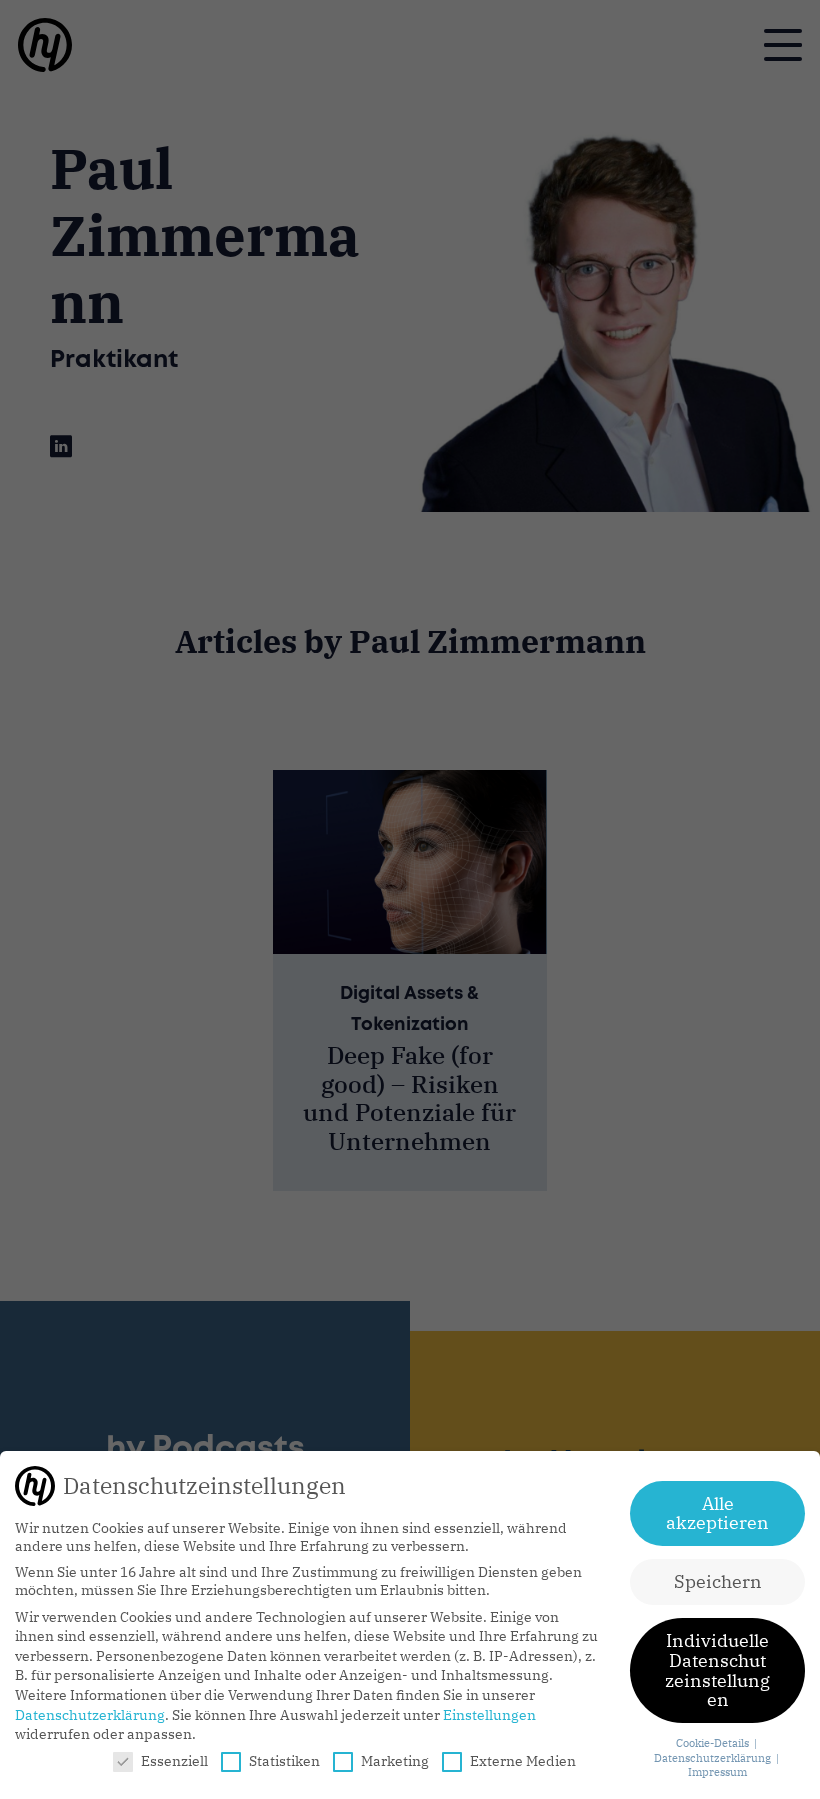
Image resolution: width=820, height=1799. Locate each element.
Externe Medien (523, 1761)
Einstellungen (489, 1715)
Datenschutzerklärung (90, 1715)
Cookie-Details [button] (714, 1743)
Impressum (717, 1772)
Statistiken (284, 1761)
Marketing (395, 1761)
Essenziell (174, 1761)
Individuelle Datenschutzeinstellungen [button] (717, 1670)
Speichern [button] (718, 1581)
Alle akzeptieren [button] (717, 1513)
